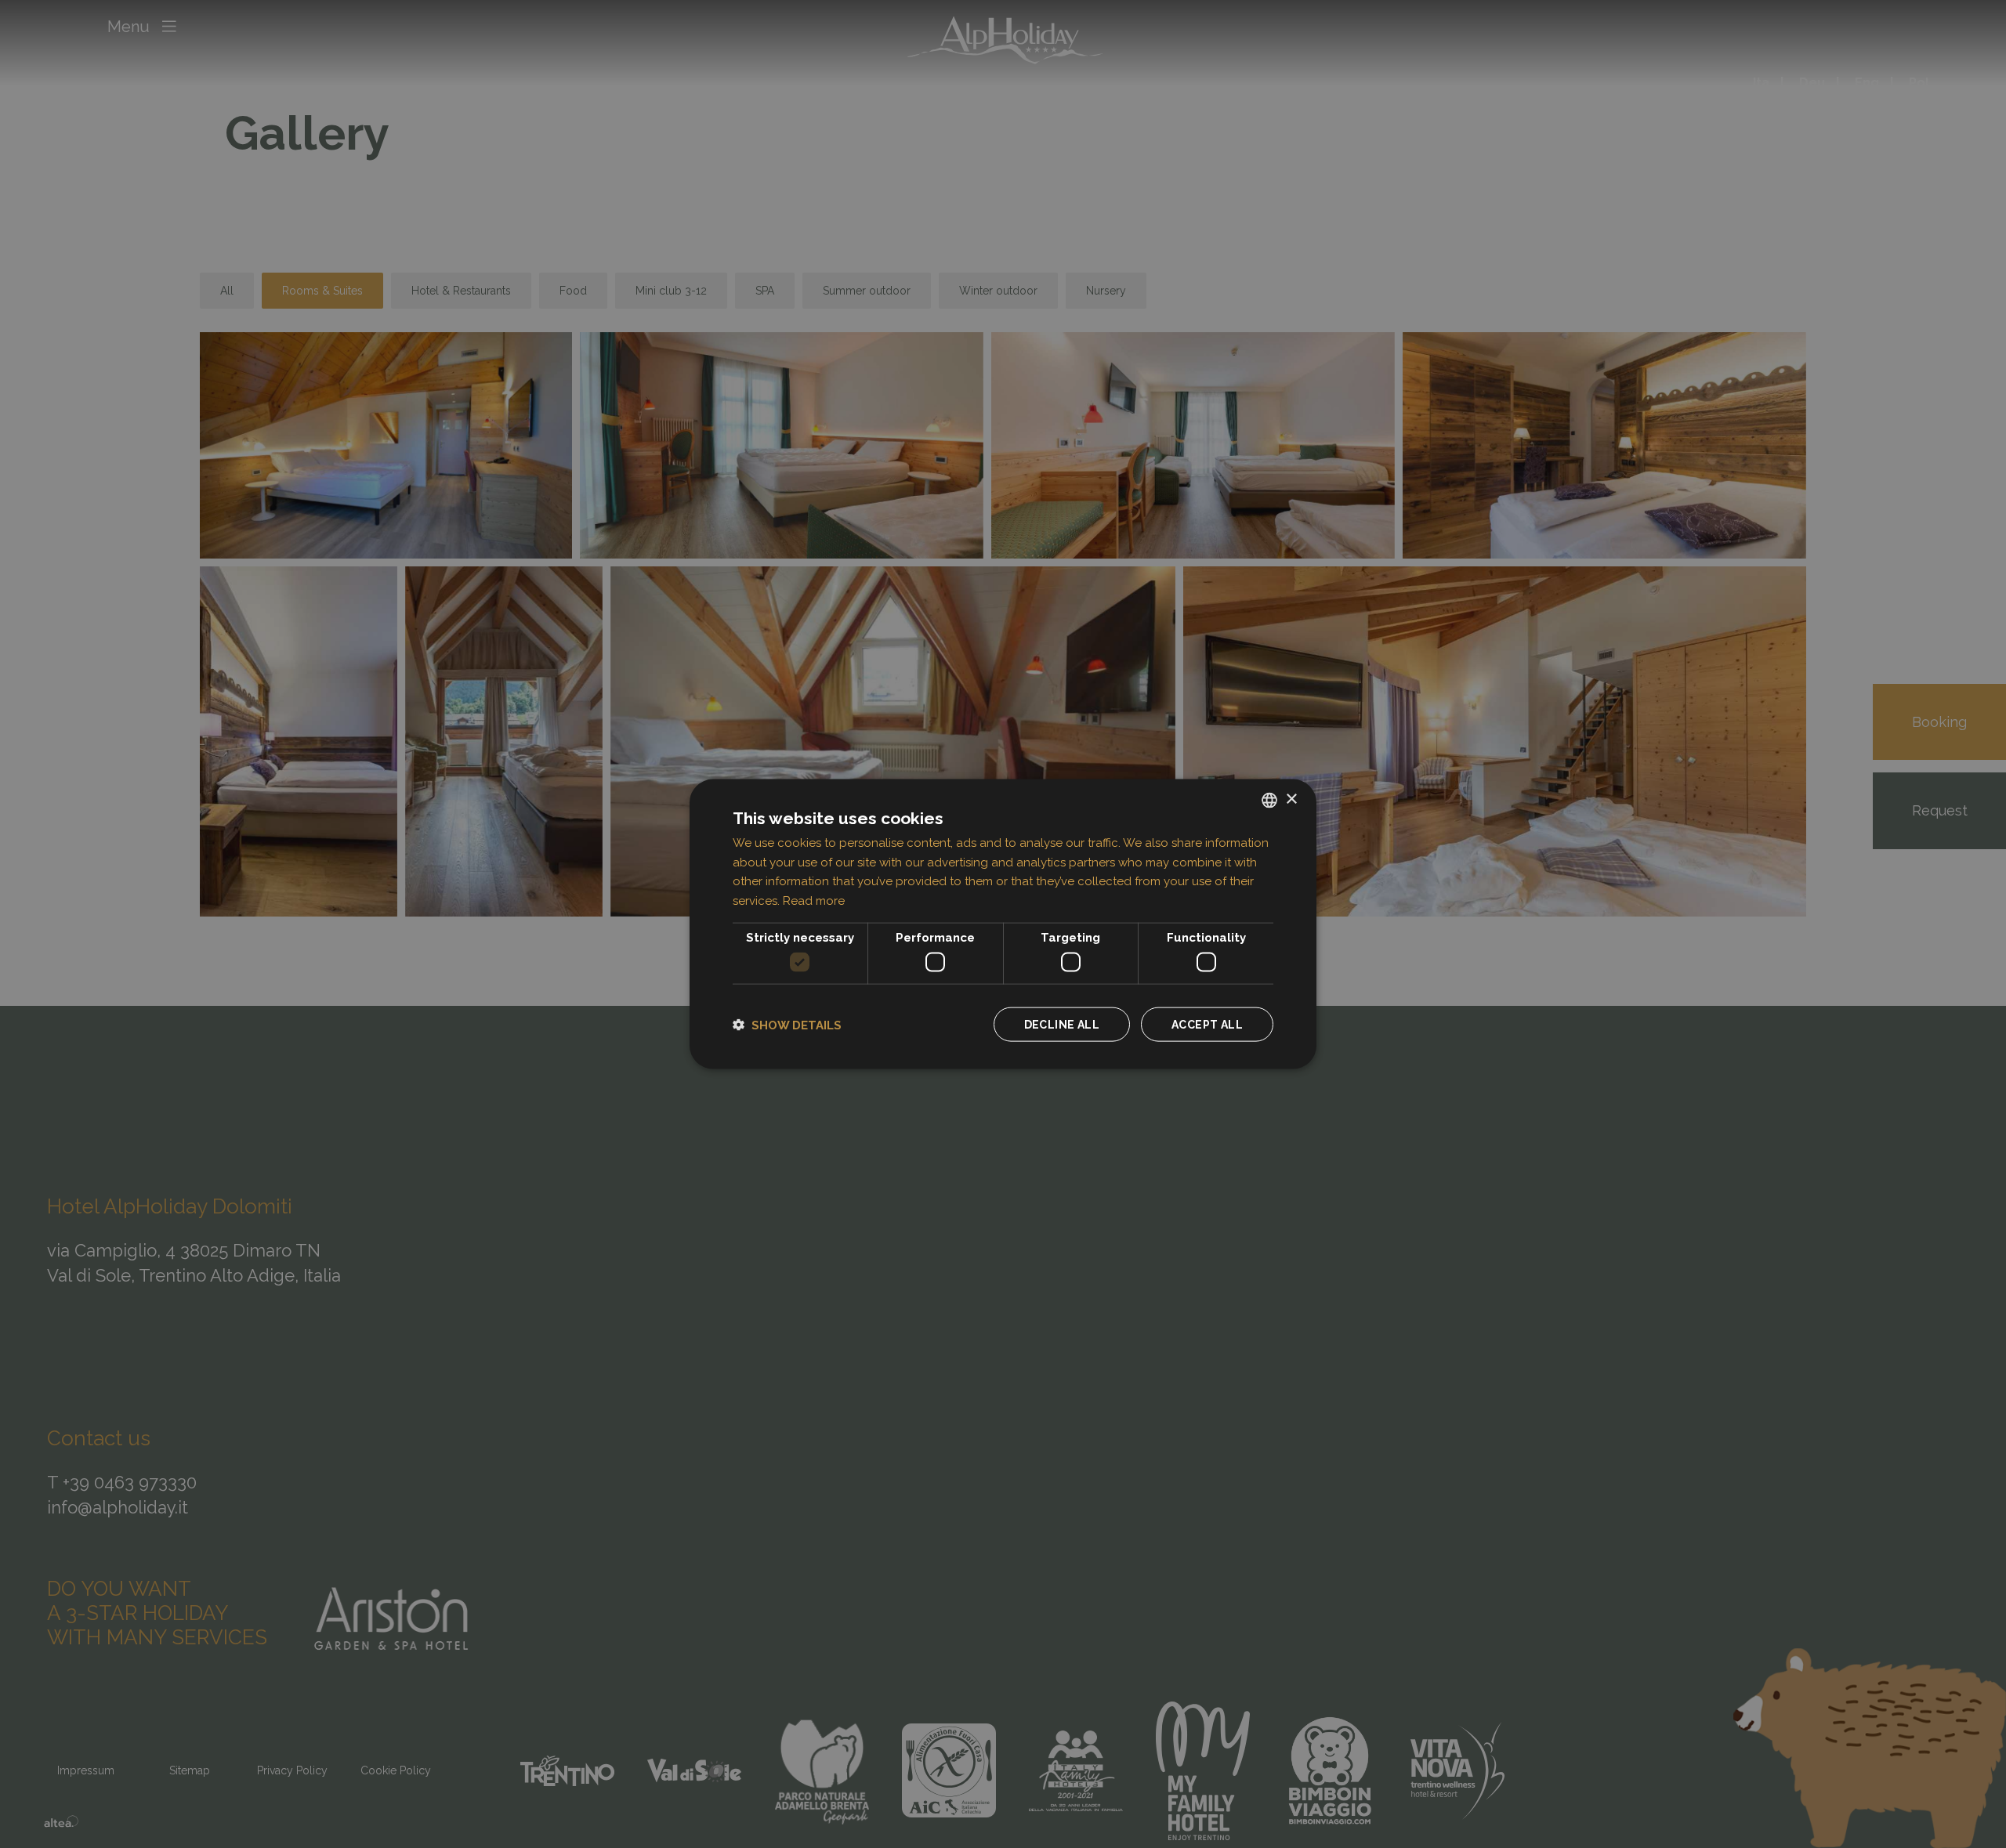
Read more (814, 901)
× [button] (1291, 799)
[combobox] (1269, 800)
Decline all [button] (1062, 1025)
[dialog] (1003, 924)
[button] (787, 1024)
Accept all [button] (1207, 1025)
